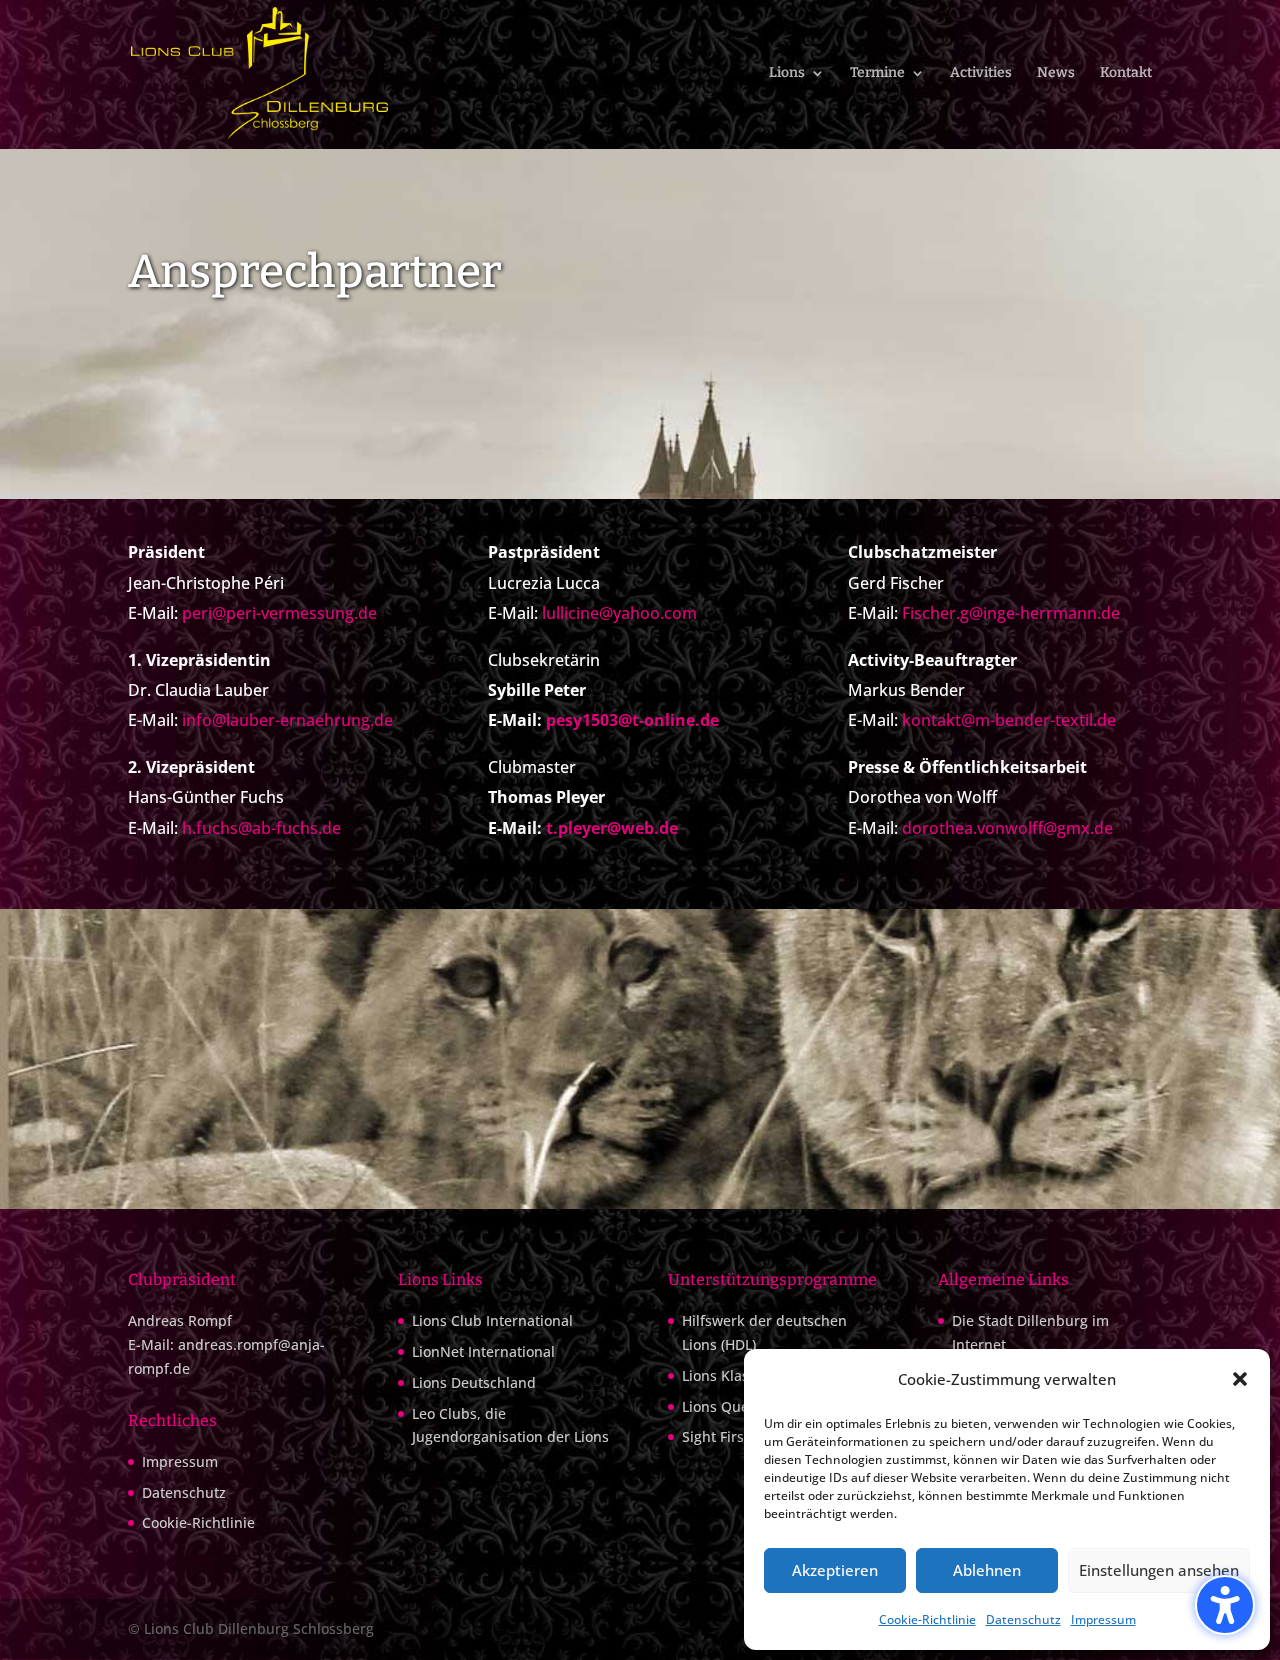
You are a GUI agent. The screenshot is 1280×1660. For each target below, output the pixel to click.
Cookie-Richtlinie (927, 1619)
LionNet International (483, 1351)
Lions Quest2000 (737, 1406)
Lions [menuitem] (787, 73)
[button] (1240, 1379)
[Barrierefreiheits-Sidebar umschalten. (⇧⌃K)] (1225, 1605)
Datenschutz (1023, 1619)
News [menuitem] (1056, 73)
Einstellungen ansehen (1159, 1570)
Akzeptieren (835, 1570)
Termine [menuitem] (877, 73)
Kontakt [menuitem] (1126, 73)
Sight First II (721, 1436)
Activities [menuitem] (981, 73)
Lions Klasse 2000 (741, 1375)
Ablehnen (987, 1570)
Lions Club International (492, 1320)
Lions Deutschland (474, 1382)
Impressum (1103, 1619)
